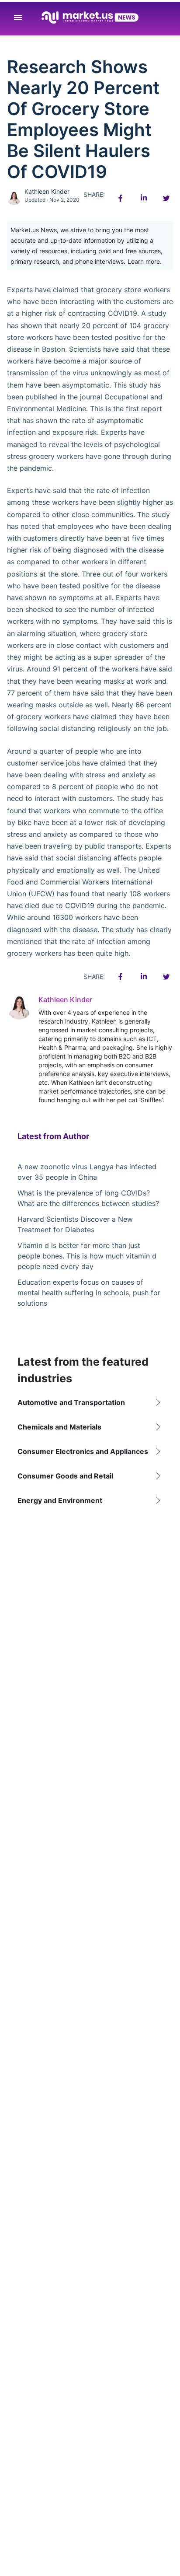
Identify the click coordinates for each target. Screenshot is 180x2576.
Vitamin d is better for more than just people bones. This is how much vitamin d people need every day (87, 1256)
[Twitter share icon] (166, 198)
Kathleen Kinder (47, 191)
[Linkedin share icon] (143, 198)
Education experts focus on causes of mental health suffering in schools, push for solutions (89, 1293)
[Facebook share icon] (121, 198)
